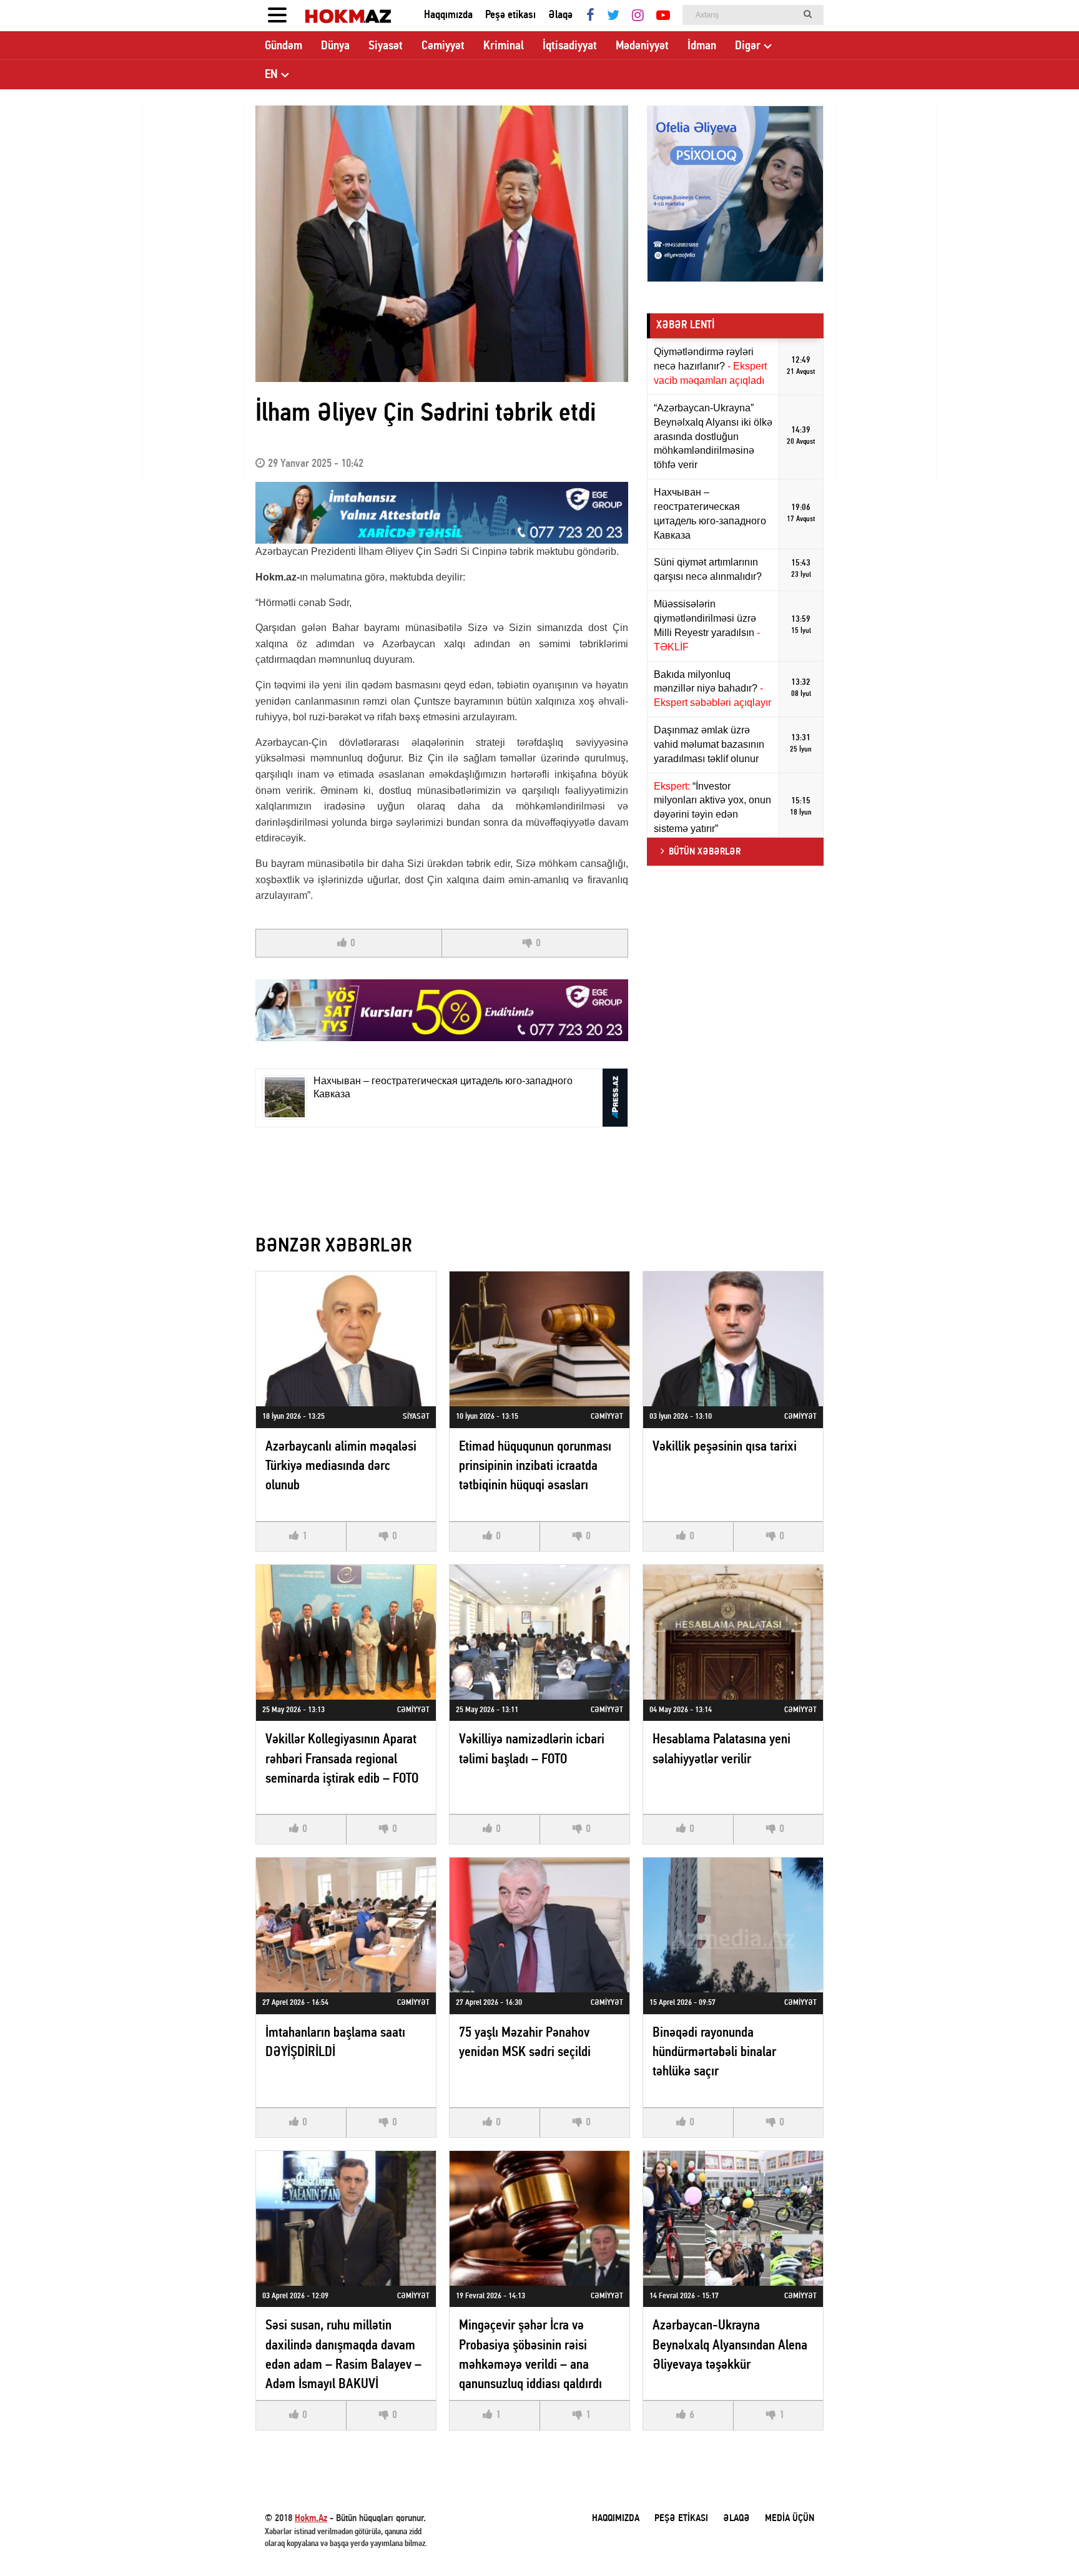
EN (271, 75)
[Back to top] (1044, 2541)
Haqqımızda (448, 15)
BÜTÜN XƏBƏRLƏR (705, 852)
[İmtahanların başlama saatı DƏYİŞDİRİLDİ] (346, 1925)
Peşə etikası (510, 15)
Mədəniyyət (642, 46)
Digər (748, 46)
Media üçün (790, 2519)
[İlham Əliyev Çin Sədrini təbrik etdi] (442, 244)
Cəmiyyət (443, 46)
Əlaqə (560, 15)
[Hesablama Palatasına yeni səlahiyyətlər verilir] (733, 1632)
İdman (702, 46)
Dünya (335, 46)
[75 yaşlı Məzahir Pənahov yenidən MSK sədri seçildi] (539, 1925)
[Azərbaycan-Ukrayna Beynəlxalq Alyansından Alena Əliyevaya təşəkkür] (733, 2218)
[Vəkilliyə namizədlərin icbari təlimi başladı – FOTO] (539, 1632)
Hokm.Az (311, 2519)
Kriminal (504, 46)
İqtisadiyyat (570, 46)
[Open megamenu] (277, 16)
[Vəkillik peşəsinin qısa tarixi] (733, 1339)
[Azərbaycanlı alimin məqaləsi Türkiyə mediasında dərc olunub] (346, 1339)
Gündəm (283, 46)
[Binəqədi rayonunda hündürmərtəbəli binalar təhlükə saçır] (733, 1925)
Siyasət (386, 46)
